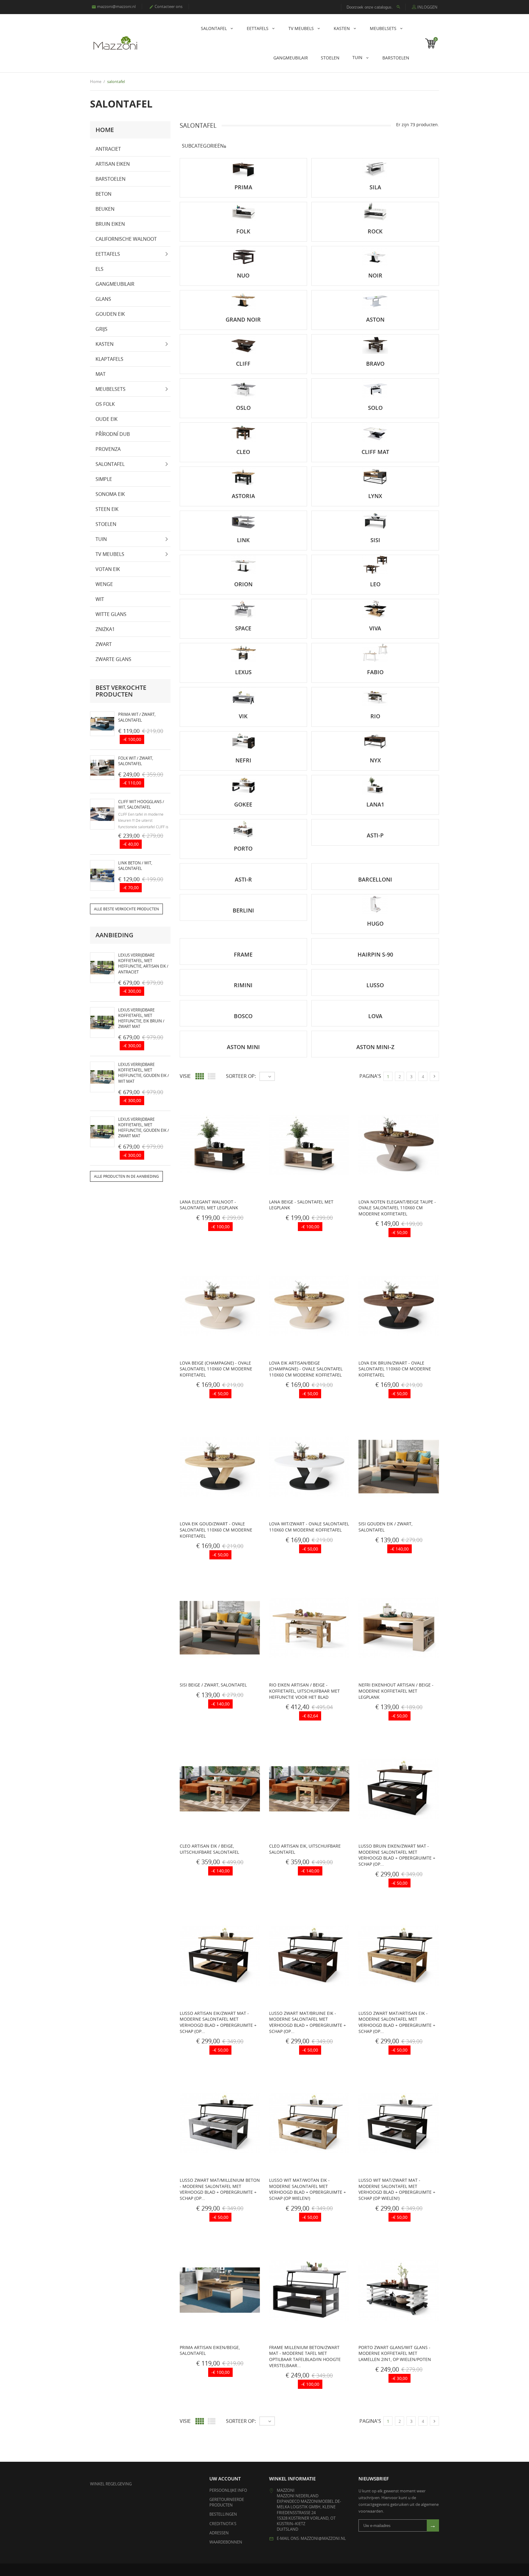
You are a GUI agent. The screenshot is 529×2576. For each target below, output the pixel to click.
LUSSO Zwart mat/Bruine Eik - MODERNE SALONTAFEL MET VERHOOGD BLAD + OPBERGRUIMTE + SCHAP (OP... (308, 2022)
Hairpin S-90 (375, 954)
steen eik (107, 509)
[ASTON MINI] (244, 1034)
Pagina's (370, 1076)
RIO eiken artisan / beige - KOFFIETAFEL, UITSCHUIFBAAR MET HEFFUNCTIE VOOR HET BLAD (304, 1691)
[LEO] (375, 565)
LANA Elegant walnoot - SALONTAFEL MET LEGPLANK (209, 1205)
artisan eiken (113, 164)
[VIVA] (375, 609)
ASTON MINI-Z (375, 1047)
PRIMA (243, 187)
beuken (105, 209)
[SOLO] (375, 388)
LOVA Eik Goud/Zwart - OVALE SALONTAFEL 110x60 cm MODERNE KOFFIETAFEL (216, 1530)
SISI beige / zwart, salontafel (213, 1685)
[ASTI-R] (244, 867)
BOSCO (243, 1016)
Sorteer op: (241, 1076)
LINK (243, 540)
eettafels (258, 28)
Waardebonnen (226, 2542)
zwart (104, 644)
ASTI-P (375, 835)
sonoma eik (110, 494)
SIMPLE (104, 479)
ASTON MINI (243, 1047)
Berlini (243, 910)
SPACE (243, 628)
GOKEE (243, 804)
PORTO (243, 848)
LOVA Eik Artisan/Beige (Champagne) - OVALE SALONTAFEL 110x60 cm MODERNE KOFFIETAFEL (306, 1369)
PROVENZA (108, 449)
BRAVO (375, 364)
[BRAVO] (375, 344)
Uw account (225, 2479)
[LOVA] (375, 1003)
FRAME (243, 954)
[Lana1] (375, 785)
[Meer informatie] (203, 1228)
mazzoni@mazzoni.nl (114, 6)
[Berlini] (244, 897)
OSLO (243, 408)
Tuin (358, 57)
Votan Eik (108, 569)
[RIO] (375, 697)
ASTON (375, 319)
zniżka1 (105, 629)
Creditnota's (223, 2524)
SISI (375, 540)
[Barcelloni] (375, 867)
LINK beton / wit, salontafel (135, 866)
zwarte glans (113, 659)
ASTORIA (243, 496)
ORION (243, 584)
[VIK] (244, 697)
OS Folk (105, 404)
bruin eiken (110, 224)
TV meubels (302, 28)
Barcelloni (375, 879)
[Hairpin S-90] (375, 942)
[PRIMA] (244, 168)
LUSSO (375, 985)
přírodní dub (113, 434)
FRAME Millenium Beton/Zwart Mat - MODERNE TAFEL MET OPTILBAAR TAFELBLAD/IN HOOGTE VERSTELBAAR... (305, 2356)
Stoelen (330, 58)
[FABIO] (375, 653)
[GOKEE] (244, 785)
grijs (101, 329)
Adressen (219, 2533)
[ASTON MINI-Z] (375, 1034)
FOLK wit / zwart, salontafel (136, 761)
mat (101, 374)
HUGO (375, 924)
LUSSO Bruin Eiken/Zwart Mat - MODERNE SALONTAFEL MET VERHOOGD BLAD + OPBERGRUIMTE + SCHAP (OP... (397, 1855)
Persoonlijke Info (228, 2490)
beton (103, 194)
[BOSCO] (244, 1003)
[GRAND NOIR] (244, 300)
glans (103, 299)
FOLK (243, 231)
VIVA (375, 628)
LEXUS (243, 672)
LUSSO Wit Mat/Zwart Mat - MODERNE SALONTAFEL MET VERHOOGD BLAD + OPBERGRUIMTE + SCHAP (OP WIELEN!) (397, 2189)
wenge (104, 584)
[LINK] (244, 521)
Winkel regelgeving (111, 2484)
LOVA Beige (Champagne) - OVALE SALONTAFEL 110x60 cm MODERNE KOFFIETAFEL (216, 1369)
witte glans (111, 614)
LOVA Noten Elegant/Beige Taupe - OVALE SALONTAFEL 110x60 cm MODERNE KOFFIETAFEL (397, 1208)
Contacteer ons (166, 6)
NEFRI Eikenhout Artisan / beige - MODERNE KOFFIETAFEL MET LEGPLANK (396, 1691)
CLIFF (243, 364)
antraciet (108, 149)
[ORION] (244, 565)
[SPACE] (244, 609)
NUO (243, 275)
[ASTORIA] (244, 476)
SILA (375, 187)
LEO (375, 584)
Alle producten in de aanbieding (126, 1176)
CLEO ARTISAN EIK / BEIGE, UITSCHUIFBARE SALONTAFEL (209, 1849)
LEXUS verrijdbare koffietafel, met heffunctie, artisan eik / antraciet (143, 963)
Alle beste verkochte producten (126, 909)
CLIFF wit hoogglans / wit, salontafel (141, 804)
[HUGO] (375, 904)
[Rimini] (244, 973)
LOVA (375, 1016)
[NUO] (244, 256)
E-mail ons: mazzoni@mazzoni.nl (311, 2538)
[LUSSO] (375, 973)
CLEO (243, 452)
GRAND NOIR (243, 319)
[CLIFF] (244, 344)
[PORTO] (244, 829)
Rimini (243, 985)
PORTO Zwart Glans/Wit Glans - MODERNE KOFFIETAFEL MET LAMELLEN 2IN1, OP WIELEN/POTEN (395, 2353)
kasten (342, 28)
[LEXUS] (244, 653)
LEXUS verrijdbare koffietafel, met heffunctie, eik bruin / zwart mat (141, 1018)
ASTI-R (243, 879)
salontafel (214, 28)
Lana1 (375, 804)
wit (100, 599)
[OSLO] (244, 388)
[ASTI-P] (375, 822)
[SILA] (375, 168)
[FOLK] (244, 212)
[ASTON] (375, 300)
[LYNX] (375, 476)
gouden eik (110, 314)
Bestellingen (223, 2514)
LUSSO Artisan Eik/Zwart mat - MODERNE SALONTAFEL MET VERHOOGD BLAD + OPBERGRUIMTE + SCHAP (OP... (218, 2022)
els (99, 269)
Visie (185, 1076)
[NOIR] (375, 256)
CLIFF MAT (375, 452)
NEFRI (243, 760)
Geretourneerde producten (227, 2502)
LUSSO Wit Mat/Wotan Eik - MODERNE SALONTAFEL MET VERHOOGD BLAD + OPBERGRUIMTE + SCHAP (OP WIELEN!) (308, 2189)
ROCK (375, 231)
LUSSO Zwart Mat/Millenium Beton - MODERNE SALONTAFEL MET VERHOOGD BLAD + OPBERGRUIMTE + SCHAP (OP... (220, 2189)
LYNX (375, 496)
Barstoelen (396, 58)
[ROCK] (375, 212)
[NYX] (375, 741)
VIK (243, 716)
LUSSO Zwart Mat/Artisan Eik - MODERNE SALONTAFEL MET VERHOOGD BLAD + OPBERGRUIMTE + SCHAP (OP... (397, 2022)
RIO (375, 716)
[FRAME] (244, 942)
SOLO (375, 408)
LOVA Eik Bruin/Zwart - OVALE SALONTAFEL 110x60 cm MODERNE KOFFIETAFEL (395, 1369)
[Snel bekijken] (190, 1228)
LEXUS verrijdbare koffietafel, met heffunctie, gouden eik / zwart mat (144, 1128)
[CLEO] (244, 432)
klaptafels (109, 359)
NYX (375, 760)
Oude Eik (107, 419)
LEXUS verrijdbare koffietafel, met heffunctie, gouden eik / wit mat (144, 1073)
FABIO (375, 672)
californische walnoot (126, 239)
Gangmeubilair (291, 58)
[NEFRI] (244, 741)
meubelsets (384, 28)
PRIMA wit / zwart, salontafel (137, 717)
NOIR (375, 275)
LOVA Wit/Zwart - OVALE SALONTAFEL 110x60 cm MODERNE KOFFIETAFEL (309, 1527)
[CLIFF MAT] (375, 432)
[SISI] (375, 521)
